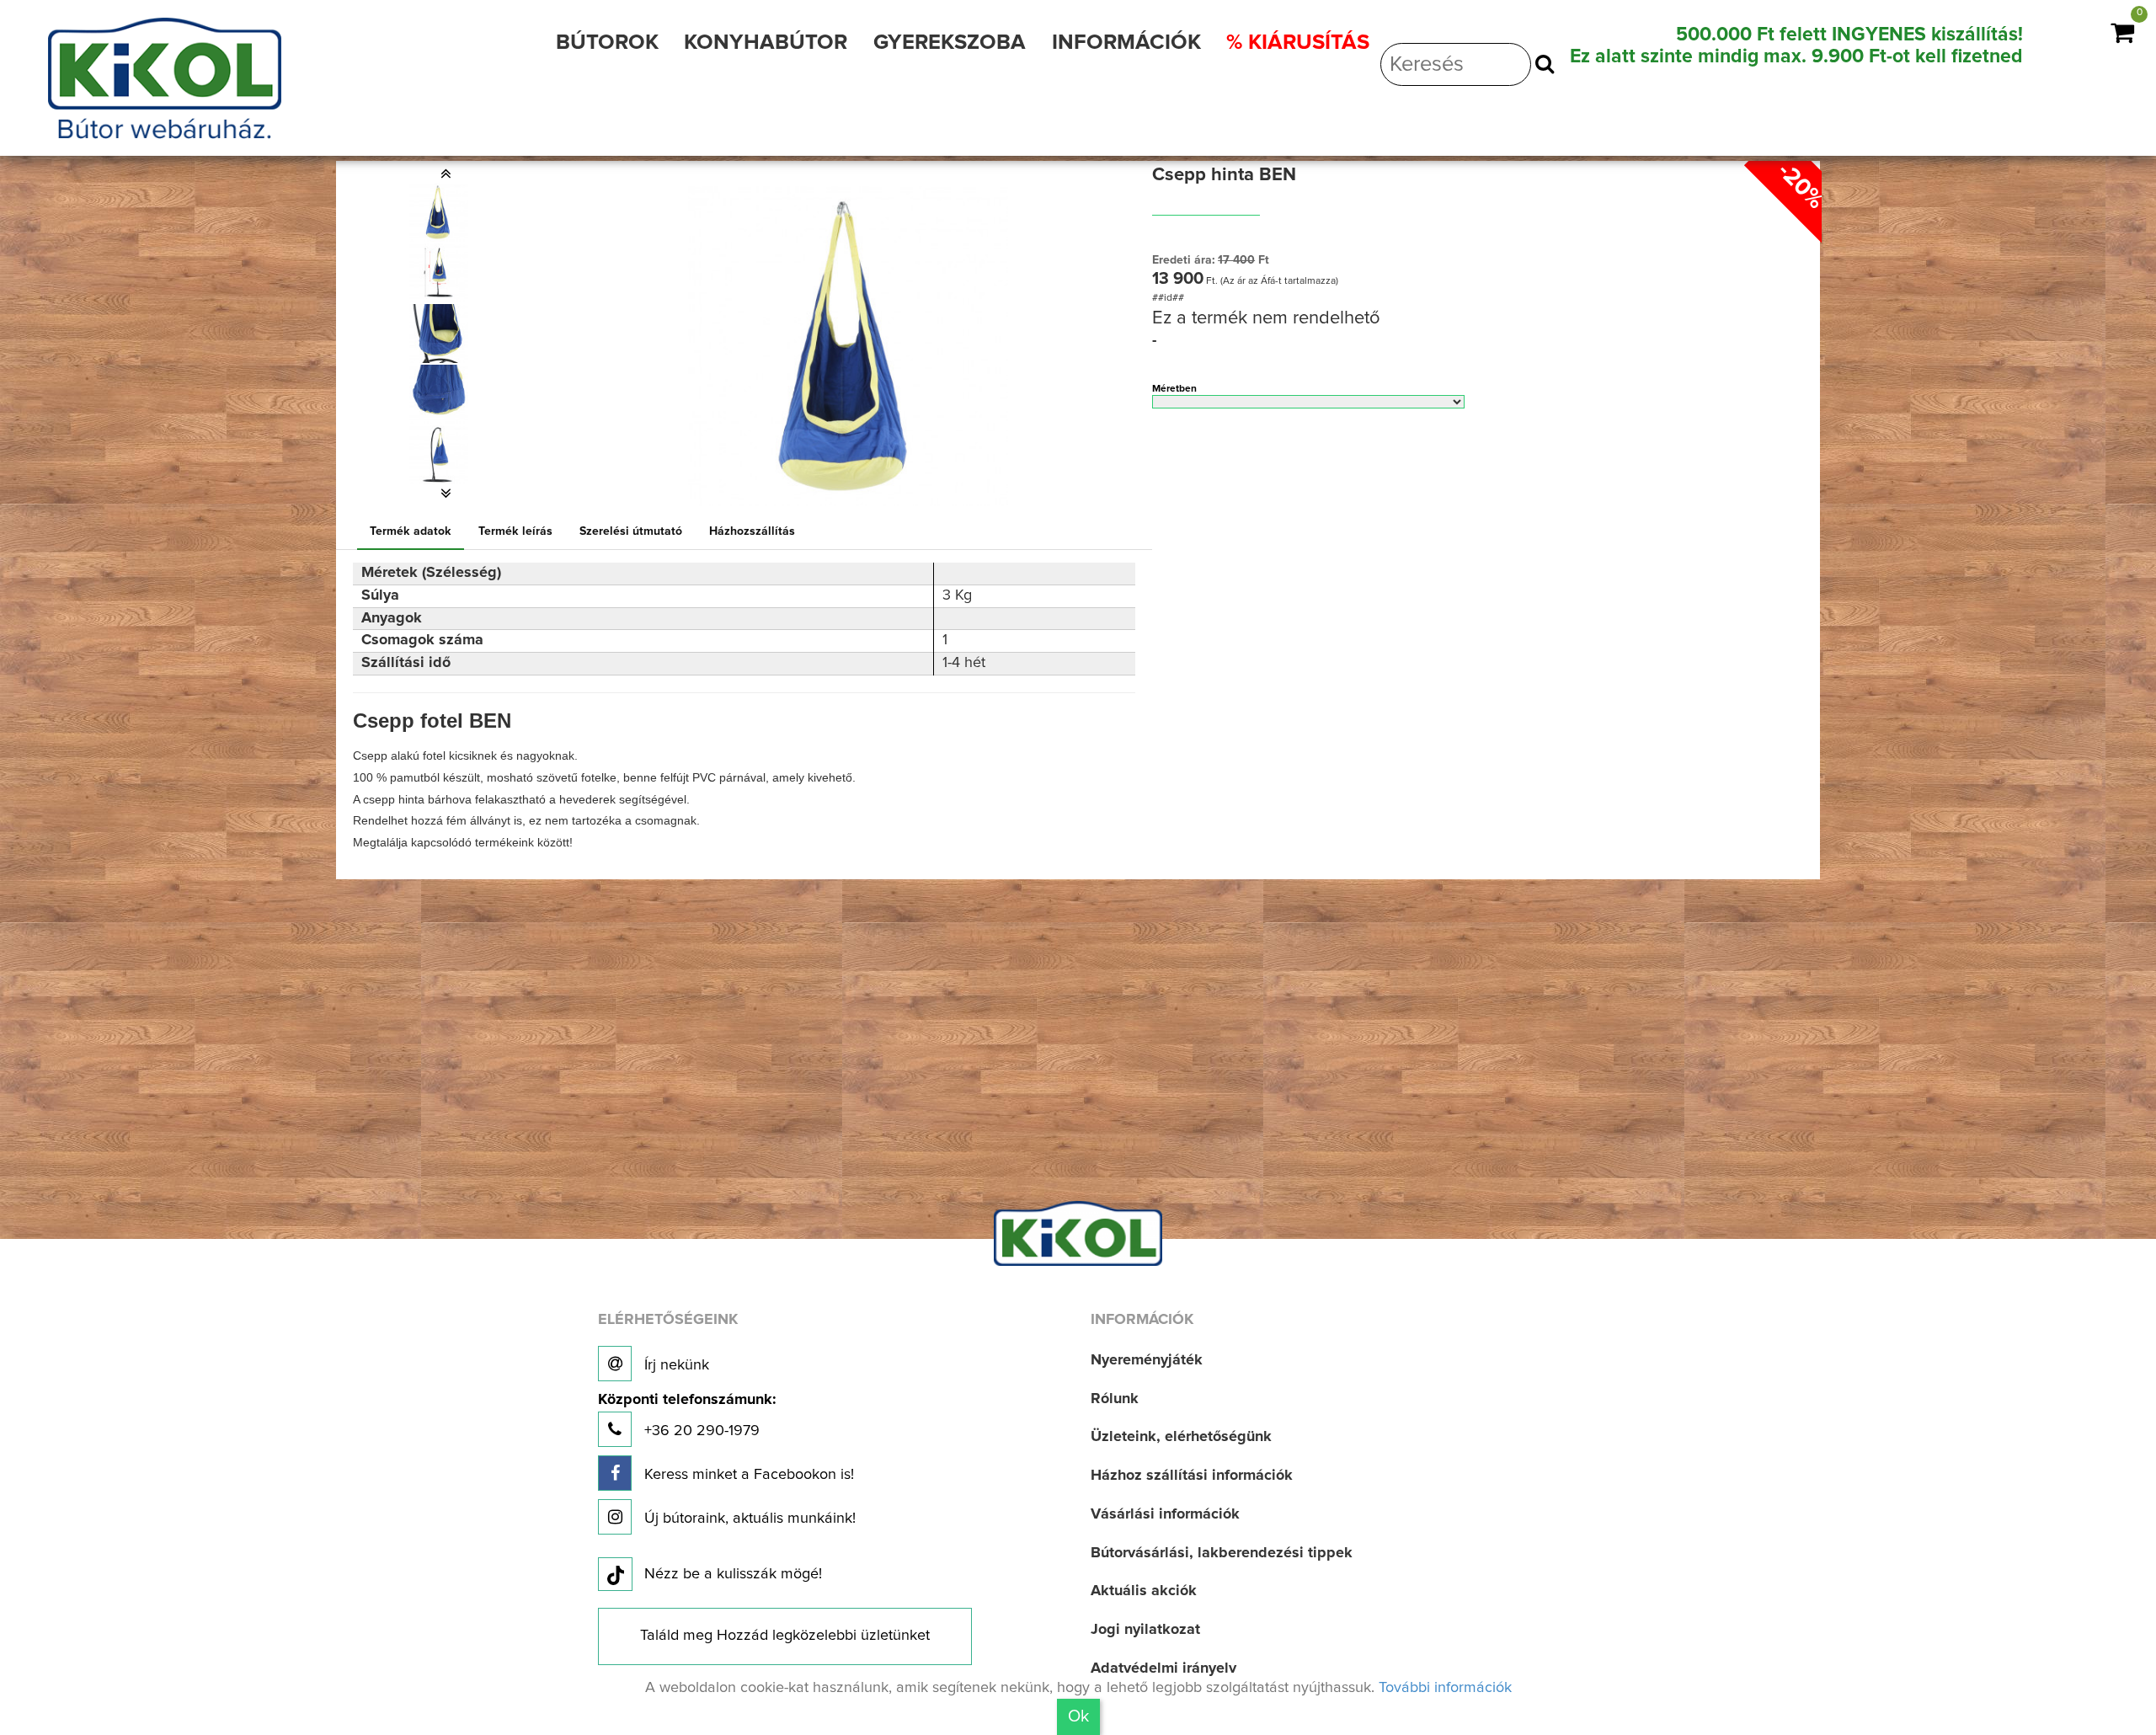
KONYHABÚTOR (766, 43)
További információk (1445, 1688)
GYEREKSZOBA (950, 43)
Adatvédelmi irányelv (1163, 1668)
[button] (446, 173)
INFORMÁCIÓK (1126, 43)
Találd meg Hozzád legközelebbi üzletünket (785, 1636)
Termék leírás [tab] (515, 531)
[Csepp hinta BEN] (439, 212)
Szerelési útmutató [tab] (631, 531)
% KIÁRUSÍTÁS (1298, 43)
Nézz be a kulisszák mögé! (733, 1574)
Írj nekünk (675, 1365)
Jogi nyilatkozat (1145, 1630)
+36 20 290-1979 (687, 1415)
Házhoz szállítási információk (1192, 1476)
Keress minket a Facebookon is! (747, 1475)
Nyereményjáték (1147, 1360)
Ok (1078, 1716)
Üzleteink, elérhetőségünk (1181, 1437)
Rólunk (1115, 1399)
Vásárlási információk (1165, 1514)
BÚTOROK (607, 43)
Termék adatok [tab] (411, 531)
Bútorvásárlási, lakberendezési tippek (1222, 1553)
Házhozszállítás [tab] (752, 531)
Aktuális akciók (1144, 1591)
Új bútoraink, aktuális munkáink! (748, 1519)
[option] (446, 212)
